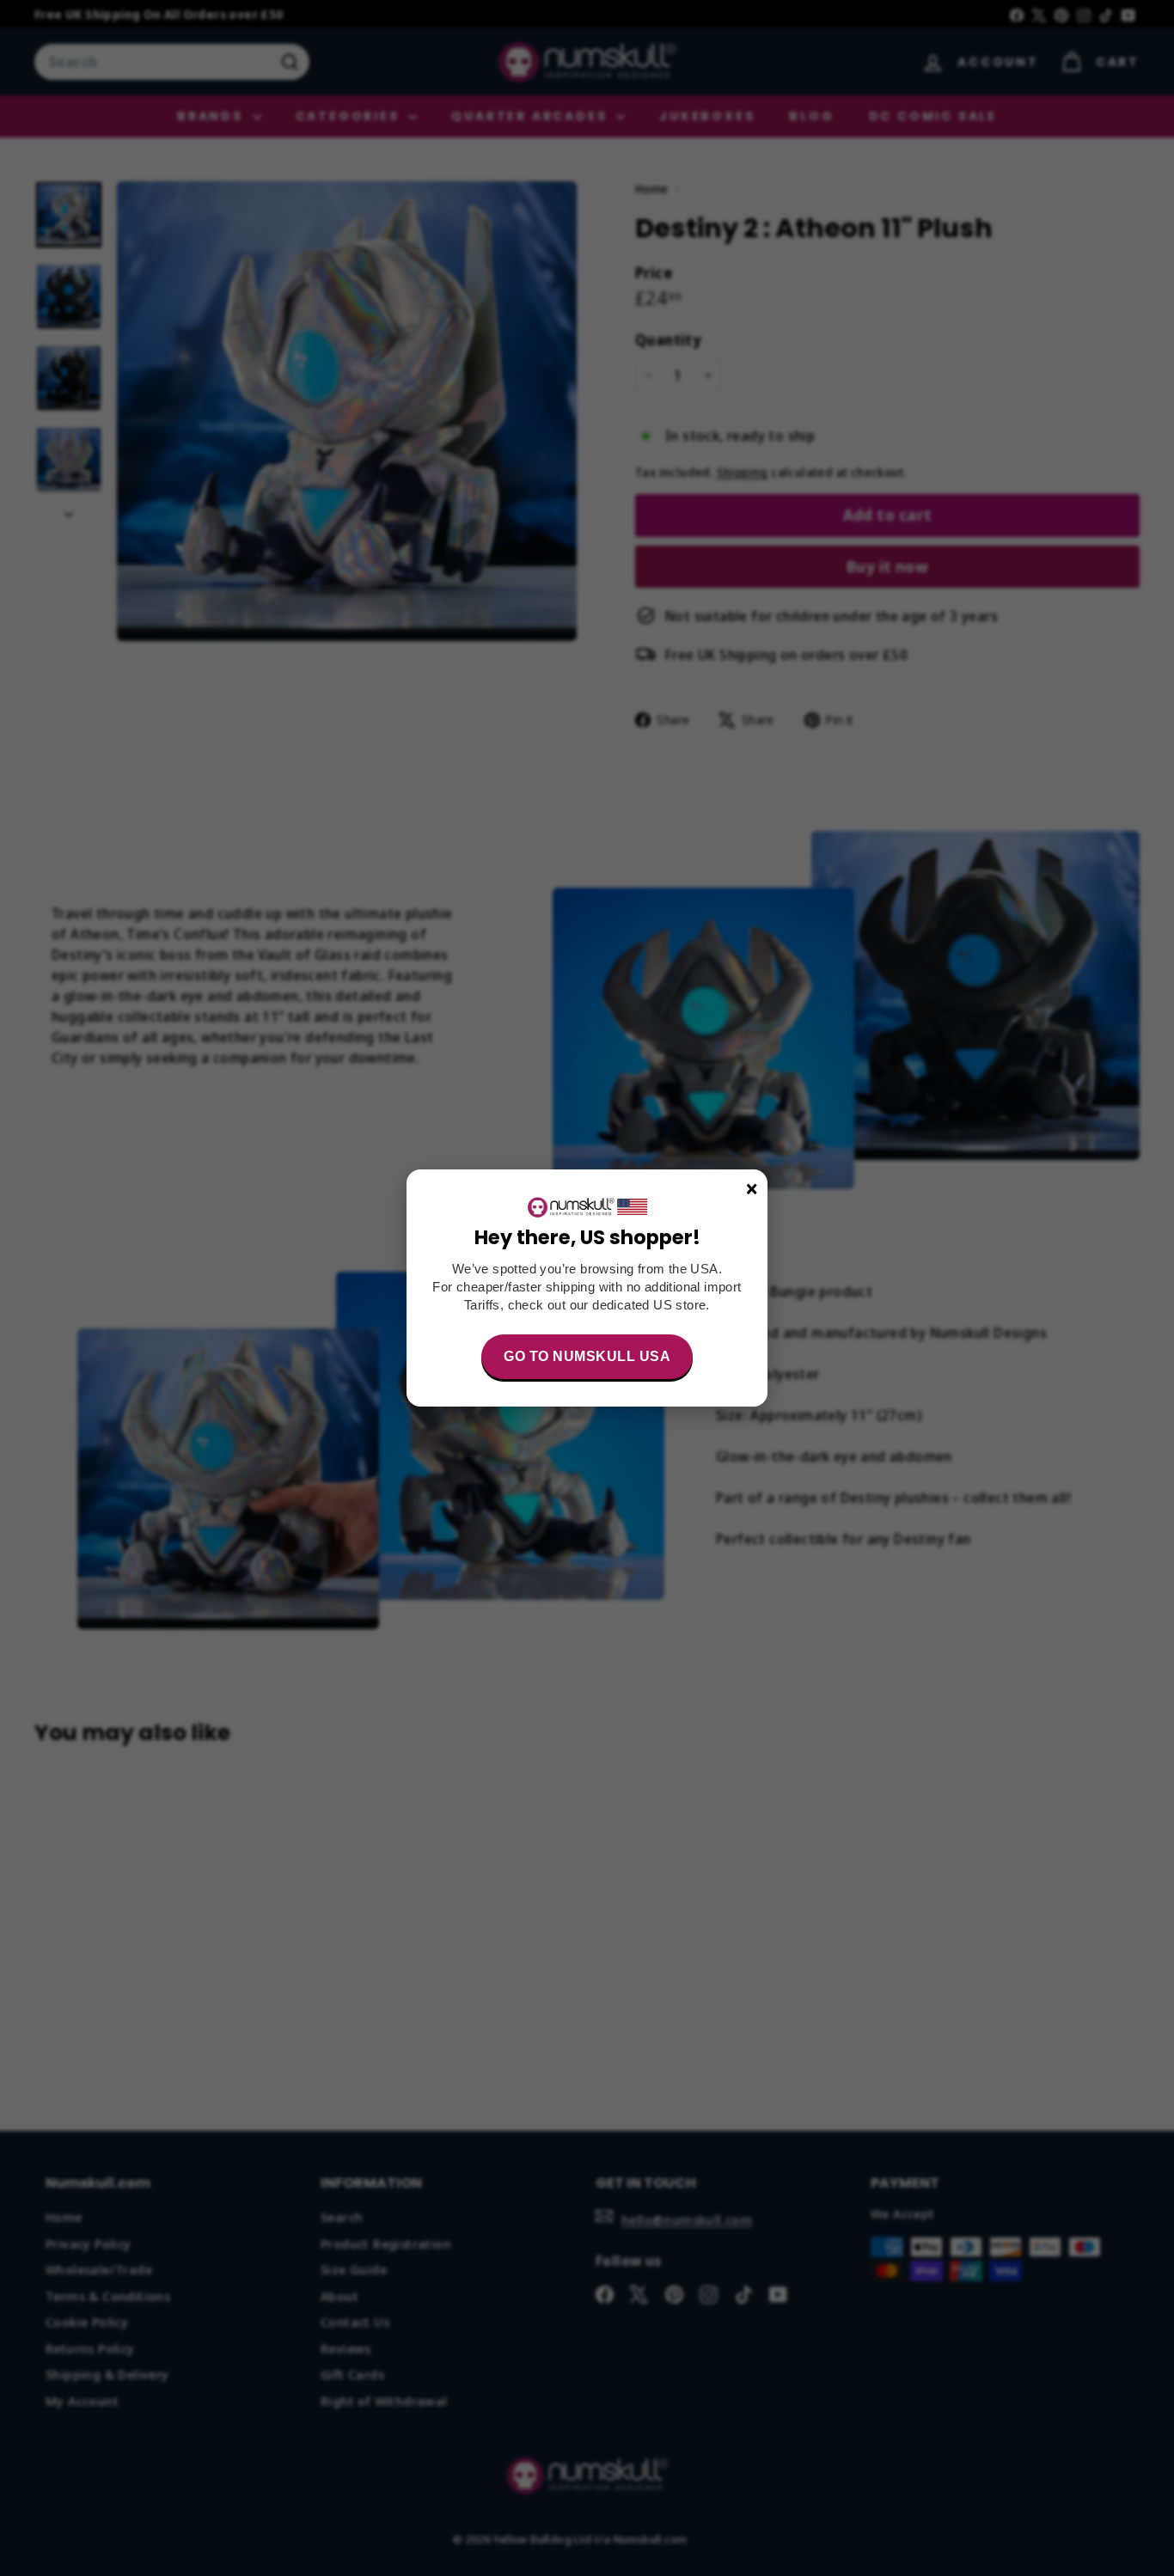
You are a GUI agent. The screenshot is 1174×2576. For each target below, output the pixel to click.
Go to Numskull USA (587, 1356)
